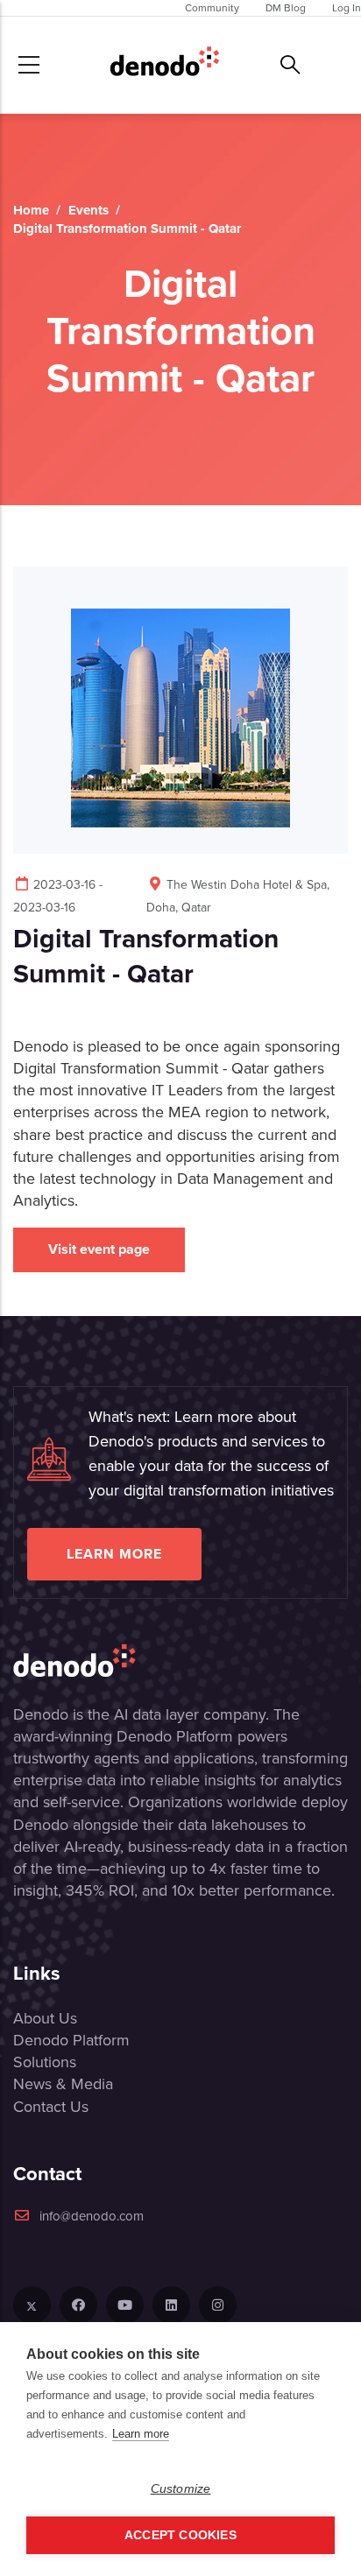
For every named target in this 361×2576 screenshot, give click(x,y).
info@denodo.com (92, 2216)
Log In (347, 8)
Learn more (114, 1554)
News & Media (63, 2084)
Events (88, 210)
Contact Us (51, 2107)
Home (31, 210)
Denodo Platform (71, 2040)
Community (212, 8)
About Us (45, 2018)
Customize (181, 2489)
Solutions (45, 2062)
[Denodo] (165, 65)
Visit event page (99, 1249)
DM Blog (286, 8)
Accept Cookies (180, 2535)
